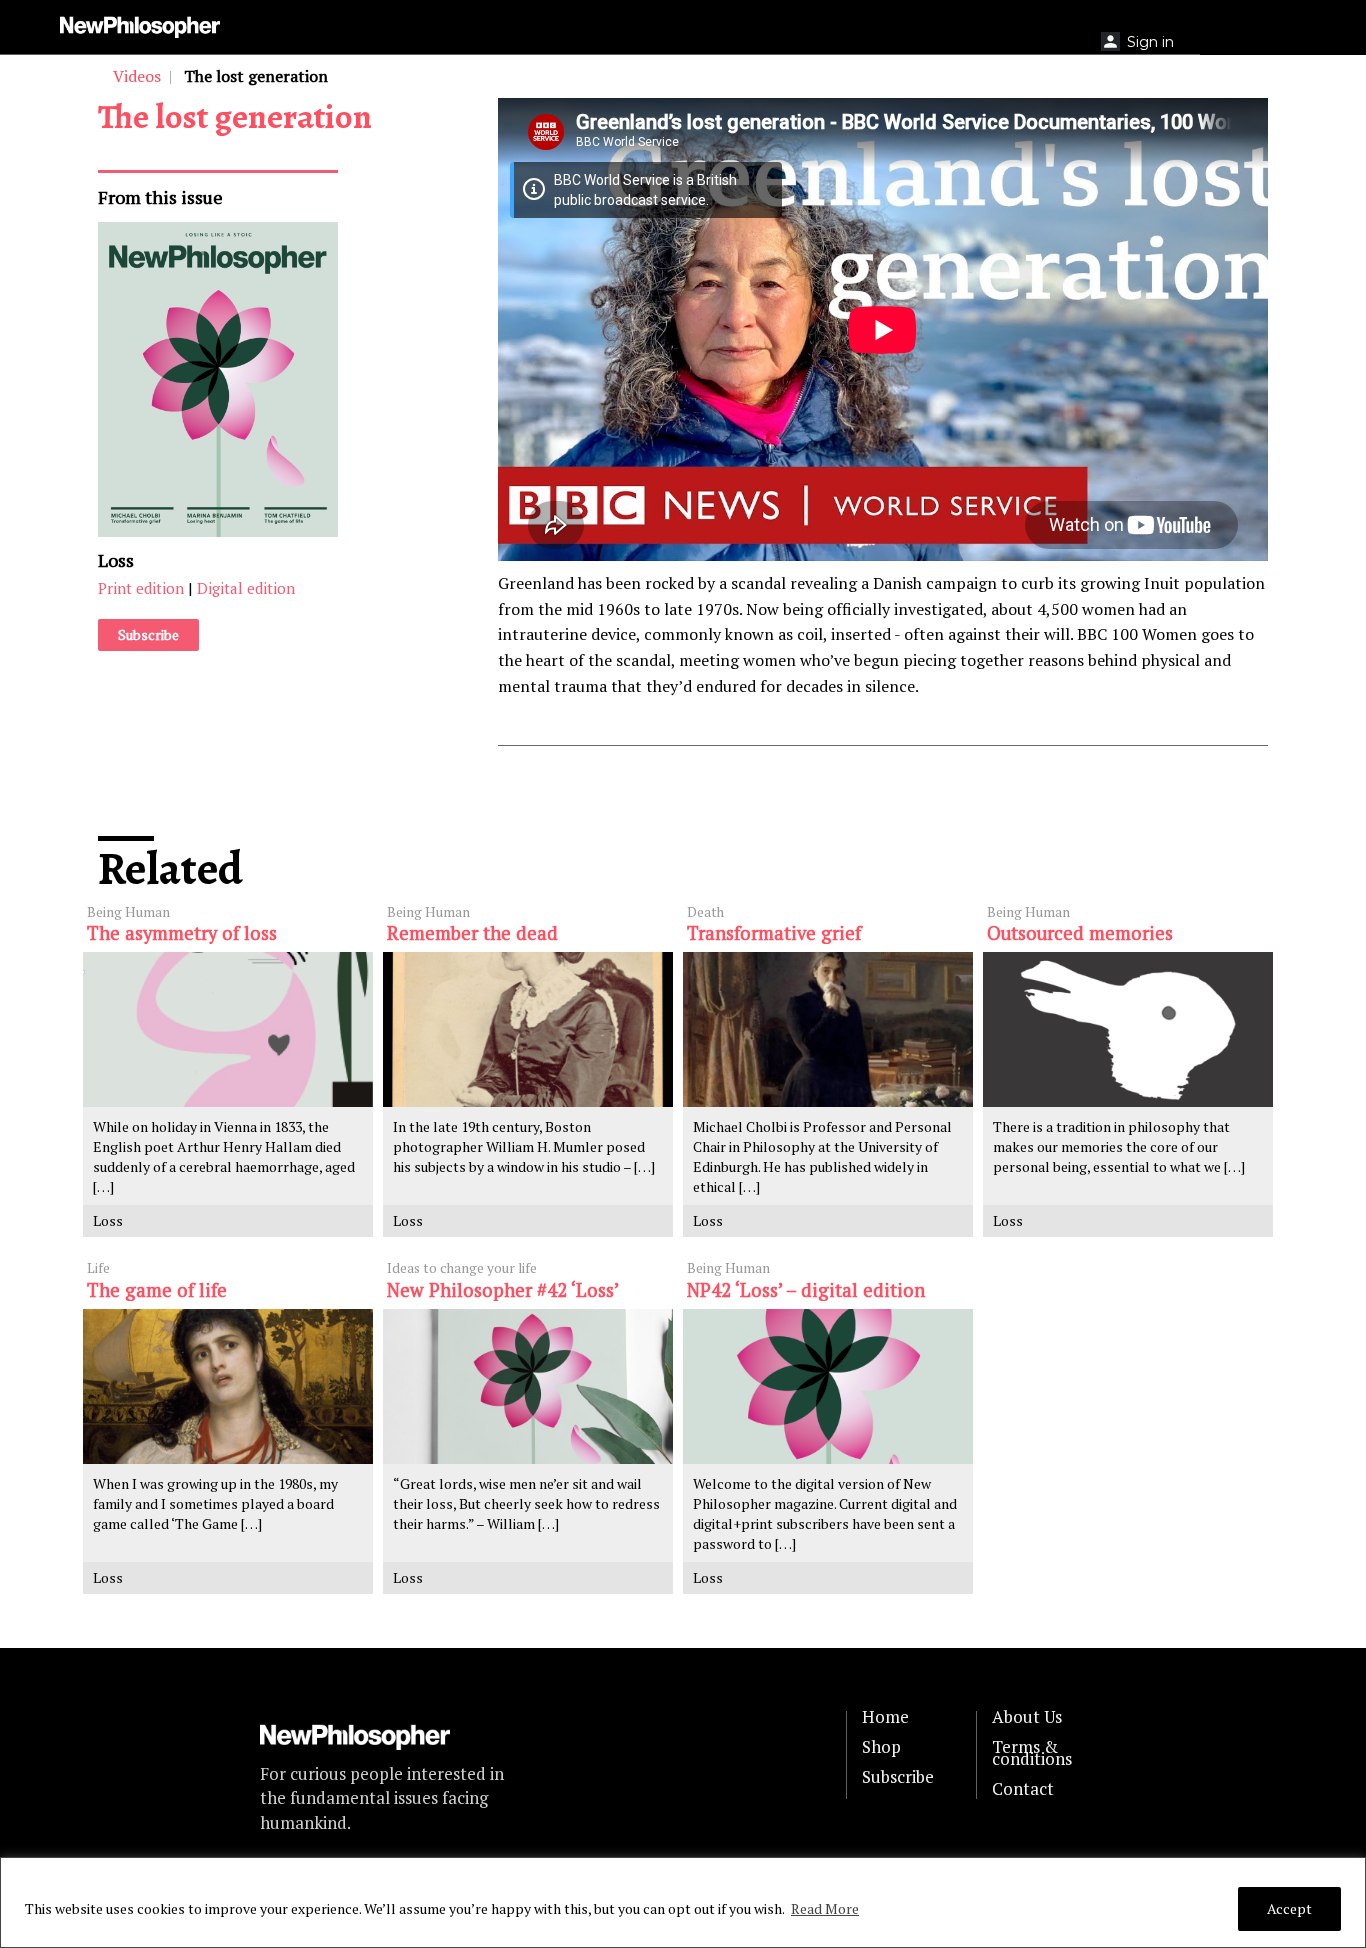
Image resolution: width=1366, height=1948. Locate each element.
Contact (1023, 1789)
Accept (1289, 1908)
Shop (881, 1747)
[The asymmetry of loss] (228, 1029)
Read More (825, 1908)
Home (885, 1717)
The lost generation (235, 116)
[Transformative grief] (828, 1029)
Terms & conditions (1032, 1753)
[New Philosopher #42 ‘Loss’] (528, 1386)
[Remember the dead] (528, 1029)
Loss (116, 560)
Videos (137, 76)
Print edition (141, 589)
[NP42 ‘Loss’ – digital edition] (828, 1386)
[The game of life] (228, 1386)
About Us (1027, 1717)
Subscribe (148, 635)
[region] (683, 1902)
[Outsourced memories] (1128, 1029)
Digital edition (246, 589)
